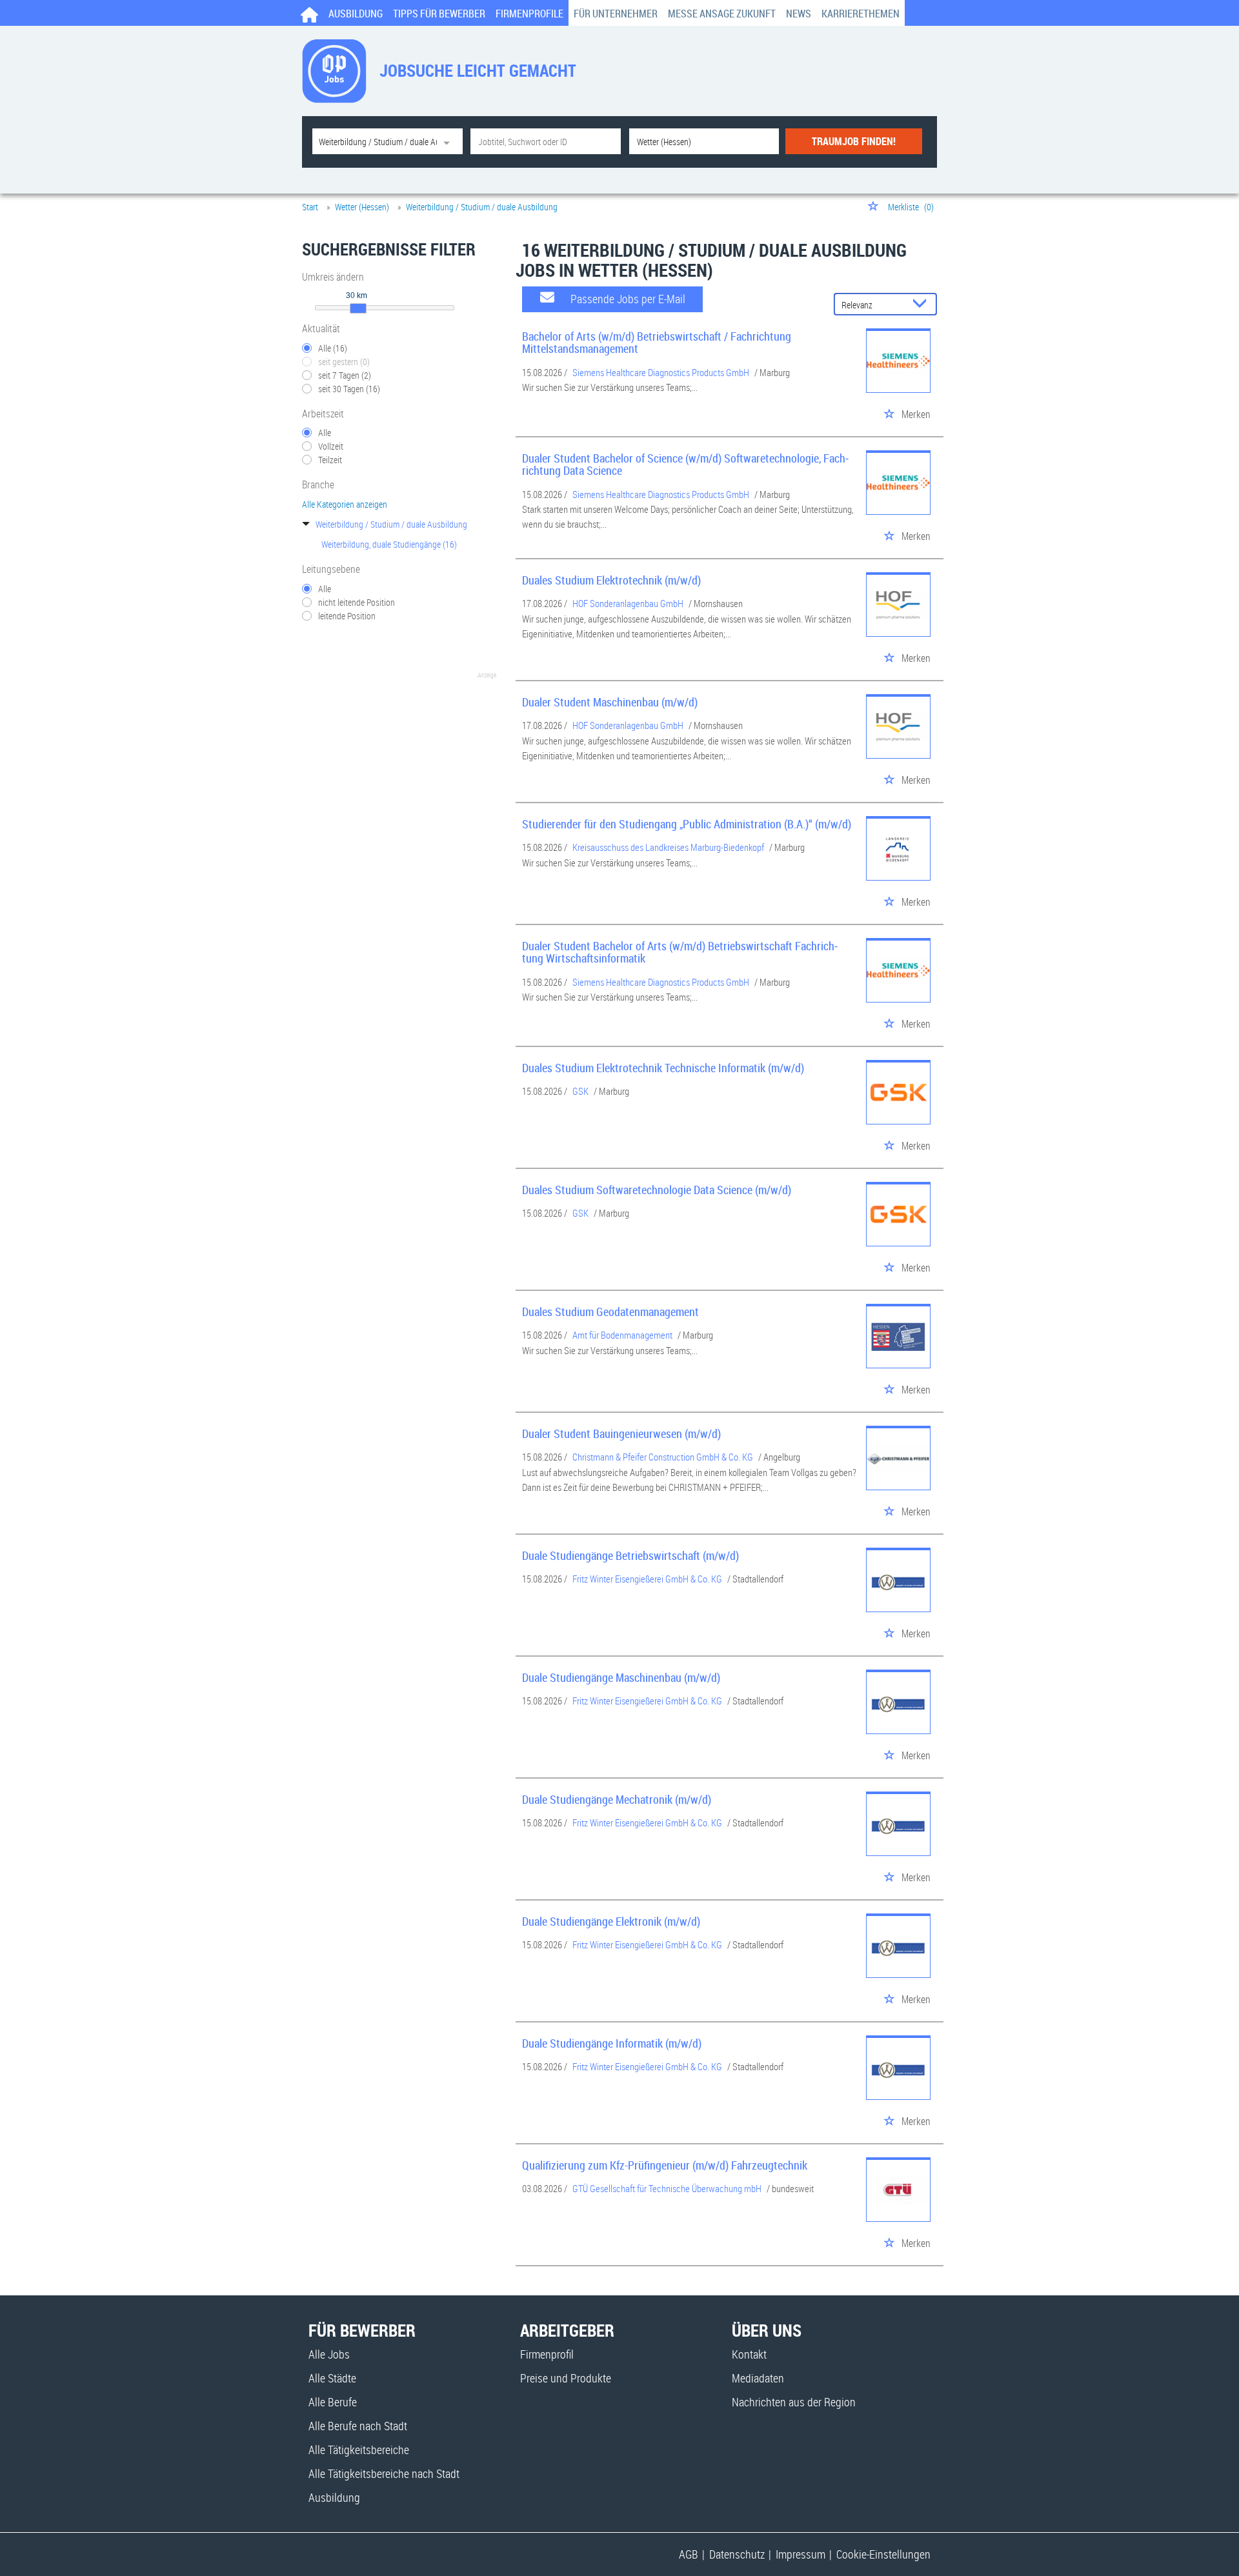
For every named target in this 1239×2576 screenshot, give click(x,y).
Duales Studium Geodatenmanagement (610, 1312)
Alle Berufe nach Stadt (358, 2426)
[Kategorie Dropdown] (450, 141)
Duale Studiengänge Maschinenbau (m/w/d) (621, 1677)
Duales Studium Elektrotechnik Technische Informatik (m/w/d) (663, 1068)
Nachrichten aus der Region (794, 2402)
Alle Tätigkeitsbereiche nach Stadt (384, 2473)
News (799, 14)
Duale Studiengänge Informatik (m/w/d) (612, 2043)
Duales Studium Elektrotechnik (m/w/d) (611, 580)
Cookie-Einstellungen (883, 2554)
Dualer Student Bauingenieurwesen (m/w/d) (621, 1433)
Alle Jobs (329, 2354)
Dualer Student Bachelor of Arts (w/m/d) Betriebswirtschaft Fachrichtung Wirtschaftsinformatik (680, 952)
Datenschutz (737, 2554)
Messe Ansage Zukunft (722, 14)
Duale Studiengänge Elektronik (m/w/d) (611, 1921)
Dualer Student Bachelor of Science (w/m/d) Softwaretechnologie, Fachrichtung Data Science (685, 464)
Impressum (801, 2554)
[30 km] (358, 308)
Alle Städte (332, 2378)
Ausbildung (356, 14)
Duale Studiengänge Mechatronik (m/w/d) (617, 1799)
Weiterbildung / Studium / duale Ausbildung (391, 524)
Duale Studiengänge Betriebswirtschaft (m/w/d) (630, 1555)
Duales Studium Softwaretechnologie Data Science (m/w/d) (657, 1190)
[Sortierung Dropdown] (923, 305)
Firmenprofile (529, 14)
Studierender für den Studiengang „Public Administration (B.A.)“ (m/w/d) (687, 824)
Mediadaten (758, 2378)
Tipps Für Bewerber (439, 14)
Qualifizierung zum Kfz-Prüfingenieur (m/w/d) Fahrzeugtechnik (665, 2165)
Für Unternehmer (616, 14)
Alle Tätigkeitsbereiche (359, 2450)
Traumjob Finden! (854, 141)
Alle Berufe (333, 2402)
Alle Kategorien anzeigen (345, 504)
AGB (689, 2554)
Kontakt (749, 2354)
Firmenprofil (547, 2354)
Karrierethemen (861, 14)
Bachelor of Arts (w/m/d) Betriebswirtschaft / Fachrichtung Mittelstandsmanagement (657, 343)
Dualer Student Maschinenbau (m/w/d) (610, 702)
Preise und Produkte (566, 2378)
